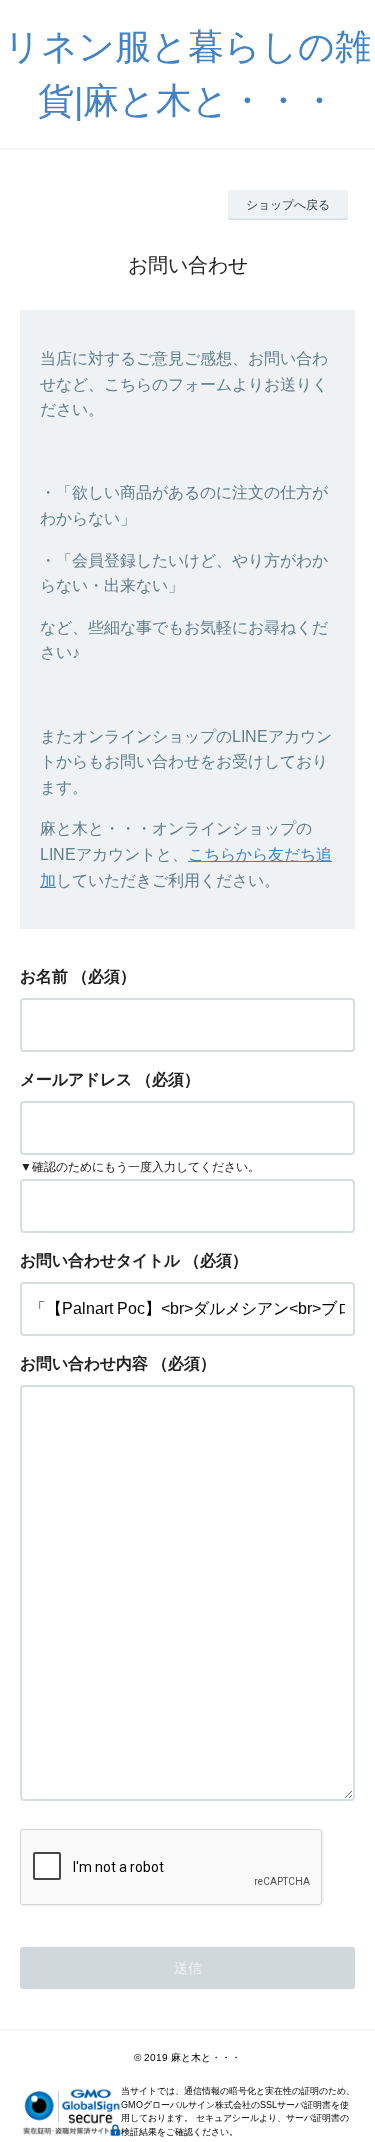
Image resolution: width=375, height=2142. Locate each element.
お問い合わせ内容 (84, 1363)
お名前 (44, 976)
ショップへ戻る (288, 205)
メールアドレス (76, 1079)
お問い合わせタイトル (100, 1260)
